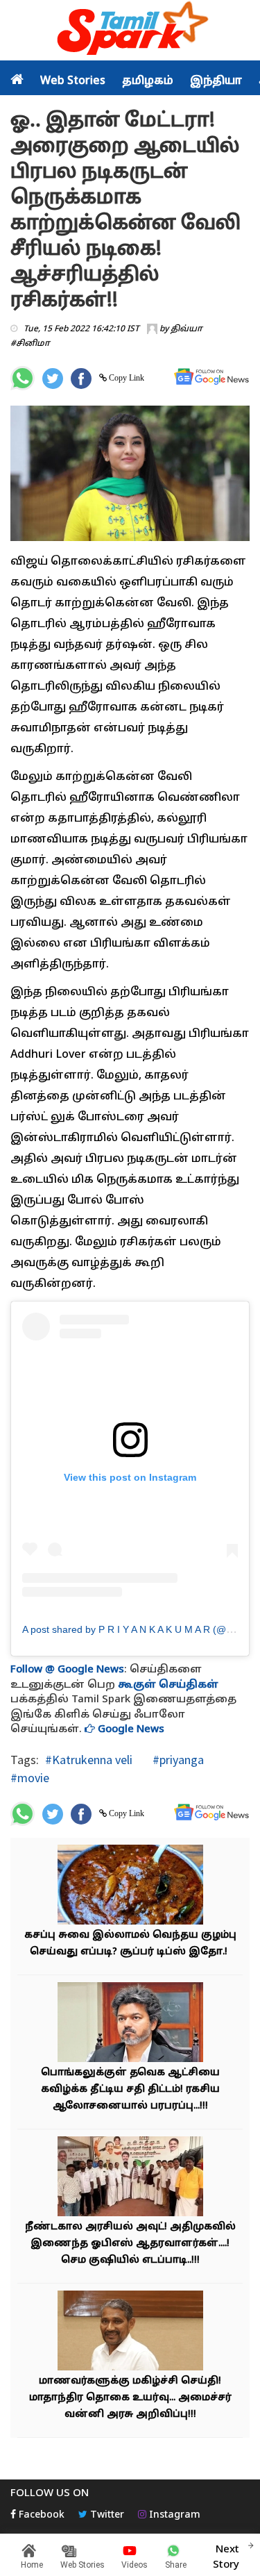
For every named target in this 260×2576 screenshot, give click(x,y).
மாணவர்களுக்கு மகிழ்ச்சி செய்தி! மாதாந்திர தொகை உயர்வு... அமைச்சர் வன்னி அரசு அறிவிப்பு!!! (130, 2398)
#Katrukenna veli (89, 1760)
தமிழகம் (148, 81)
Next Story (226, 2557)
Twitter (106, 2515)
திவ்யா (187, 329)
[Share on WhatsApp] (23, 378)
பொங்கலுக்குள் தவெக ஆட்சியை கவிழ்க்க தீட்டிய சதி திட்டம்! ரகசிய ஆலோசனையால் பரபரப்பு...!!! (130, 2089)
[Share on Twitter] (53, 379)
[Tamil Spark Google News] (211, 377)
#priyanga (177, 1760)
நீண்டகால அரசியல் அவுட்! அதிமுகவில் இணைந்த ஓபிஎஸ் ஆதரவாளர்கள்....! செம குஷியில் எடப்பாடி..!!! (130, 2244)
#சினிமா (30, 344)
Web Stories (73, 81)
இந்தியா (216, 81)
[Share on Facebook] (81, 379)
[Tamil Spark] (130, 31)
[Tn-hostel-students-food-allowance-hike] (130, 2333)
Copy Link (125, 378)
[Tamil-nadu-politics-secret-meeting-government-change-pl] (130, 2024)
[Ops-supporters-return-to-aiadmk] (130, 2178)
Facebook (40, 2515)
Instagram (173, 2515)
